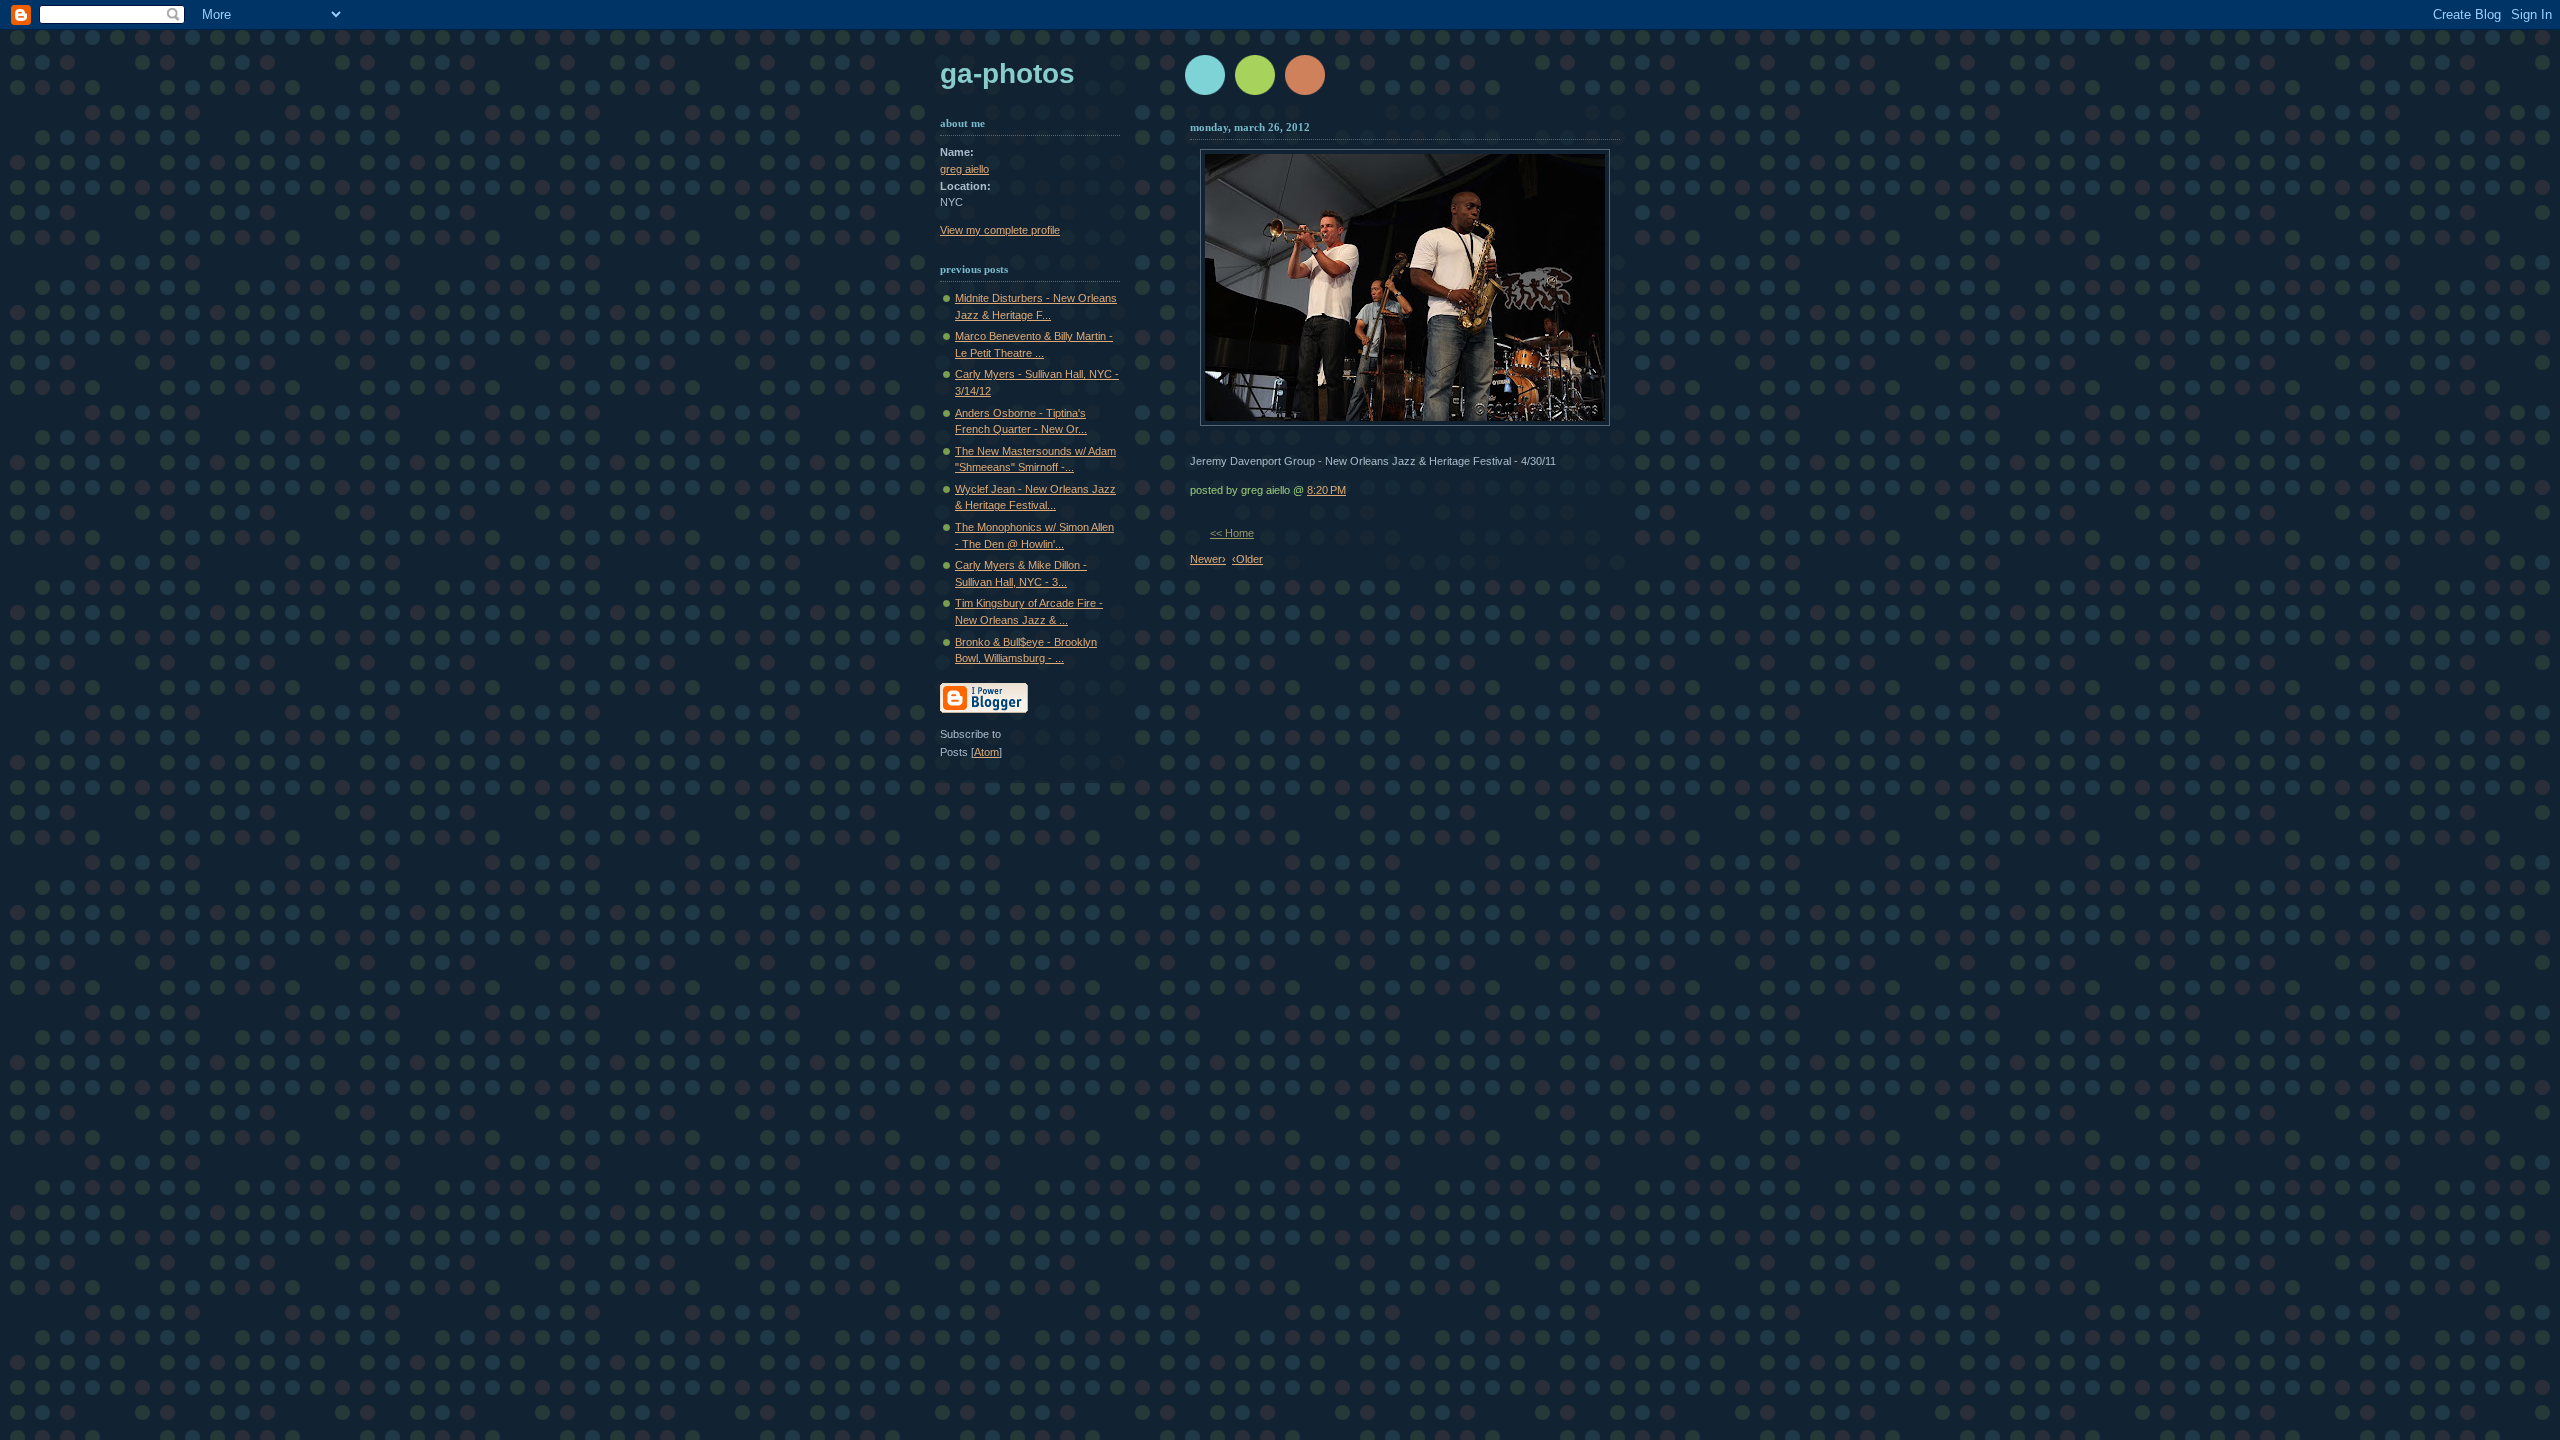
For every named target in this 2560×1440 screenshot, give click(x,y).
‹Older (1247, 559)
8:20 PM (1326, 490)
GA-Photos (1007, 73)
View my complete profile (1000, 230)
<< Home (1232, 533)
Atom (986, 752)
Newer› (1208, 559)
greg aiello (964, 169)
